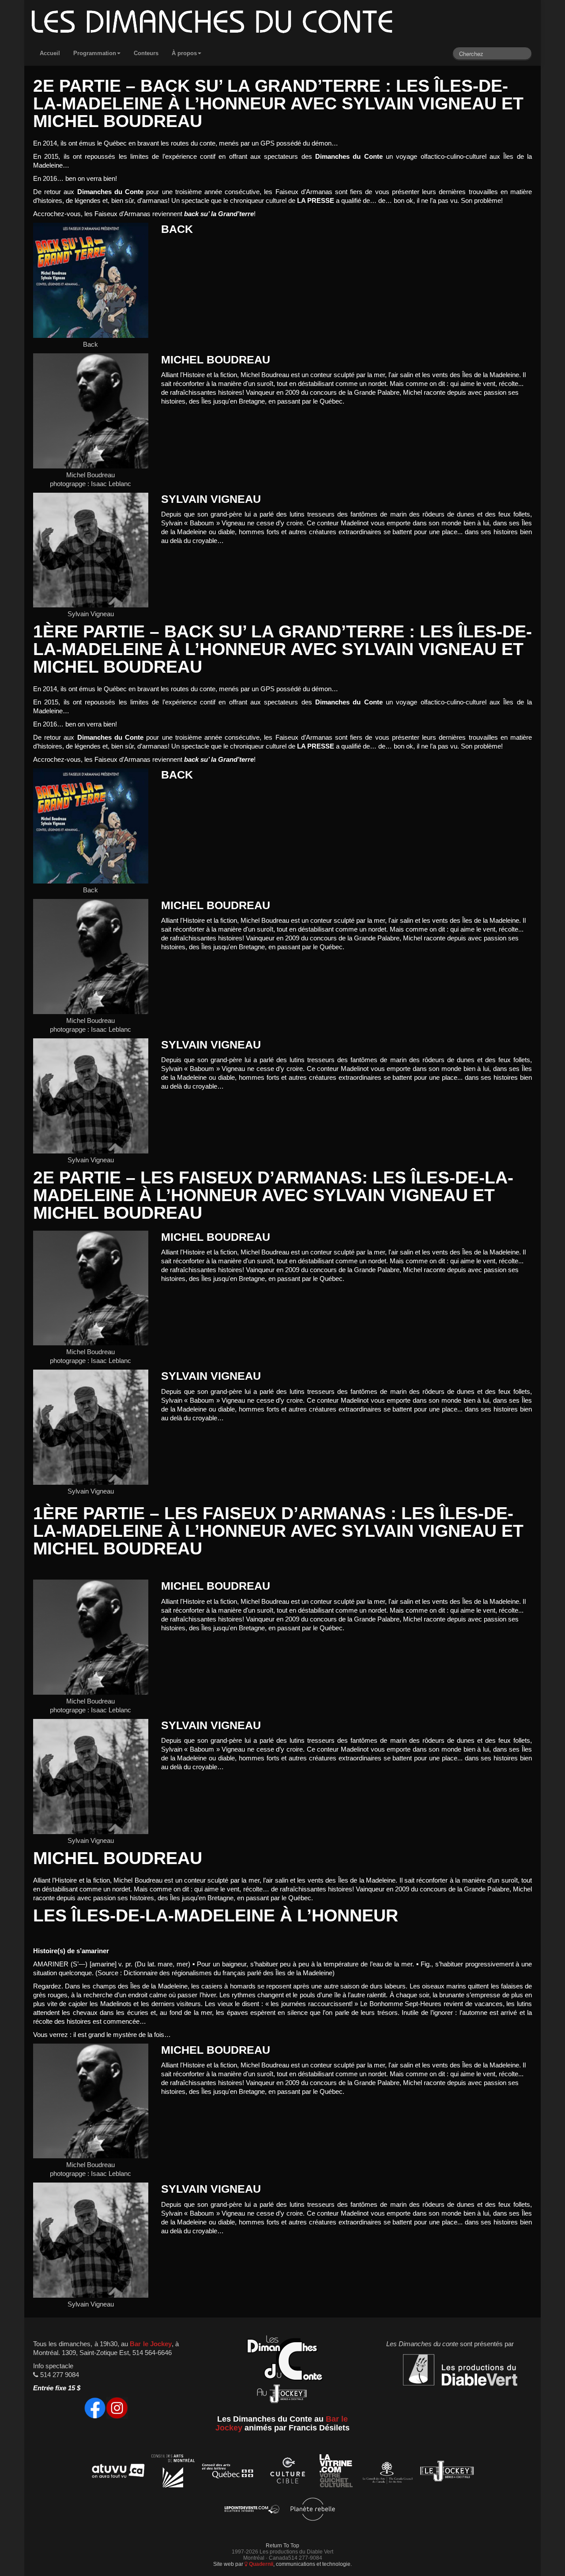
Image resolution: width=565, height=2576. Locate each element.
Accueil (50, 53)
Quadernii (260, 2564)
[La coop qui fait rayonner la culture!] (287, 2473)
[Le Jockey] (447, 2473)
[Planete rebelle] (313, 2510)
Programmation (95, 53)
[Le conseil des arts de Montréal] (173, 2473)
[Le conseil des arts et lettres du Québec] (228, 2473)
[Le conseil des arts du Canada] (386, 2473)
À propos (184, 53)
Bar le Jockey (151, 2344)
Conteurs (146, 53)
